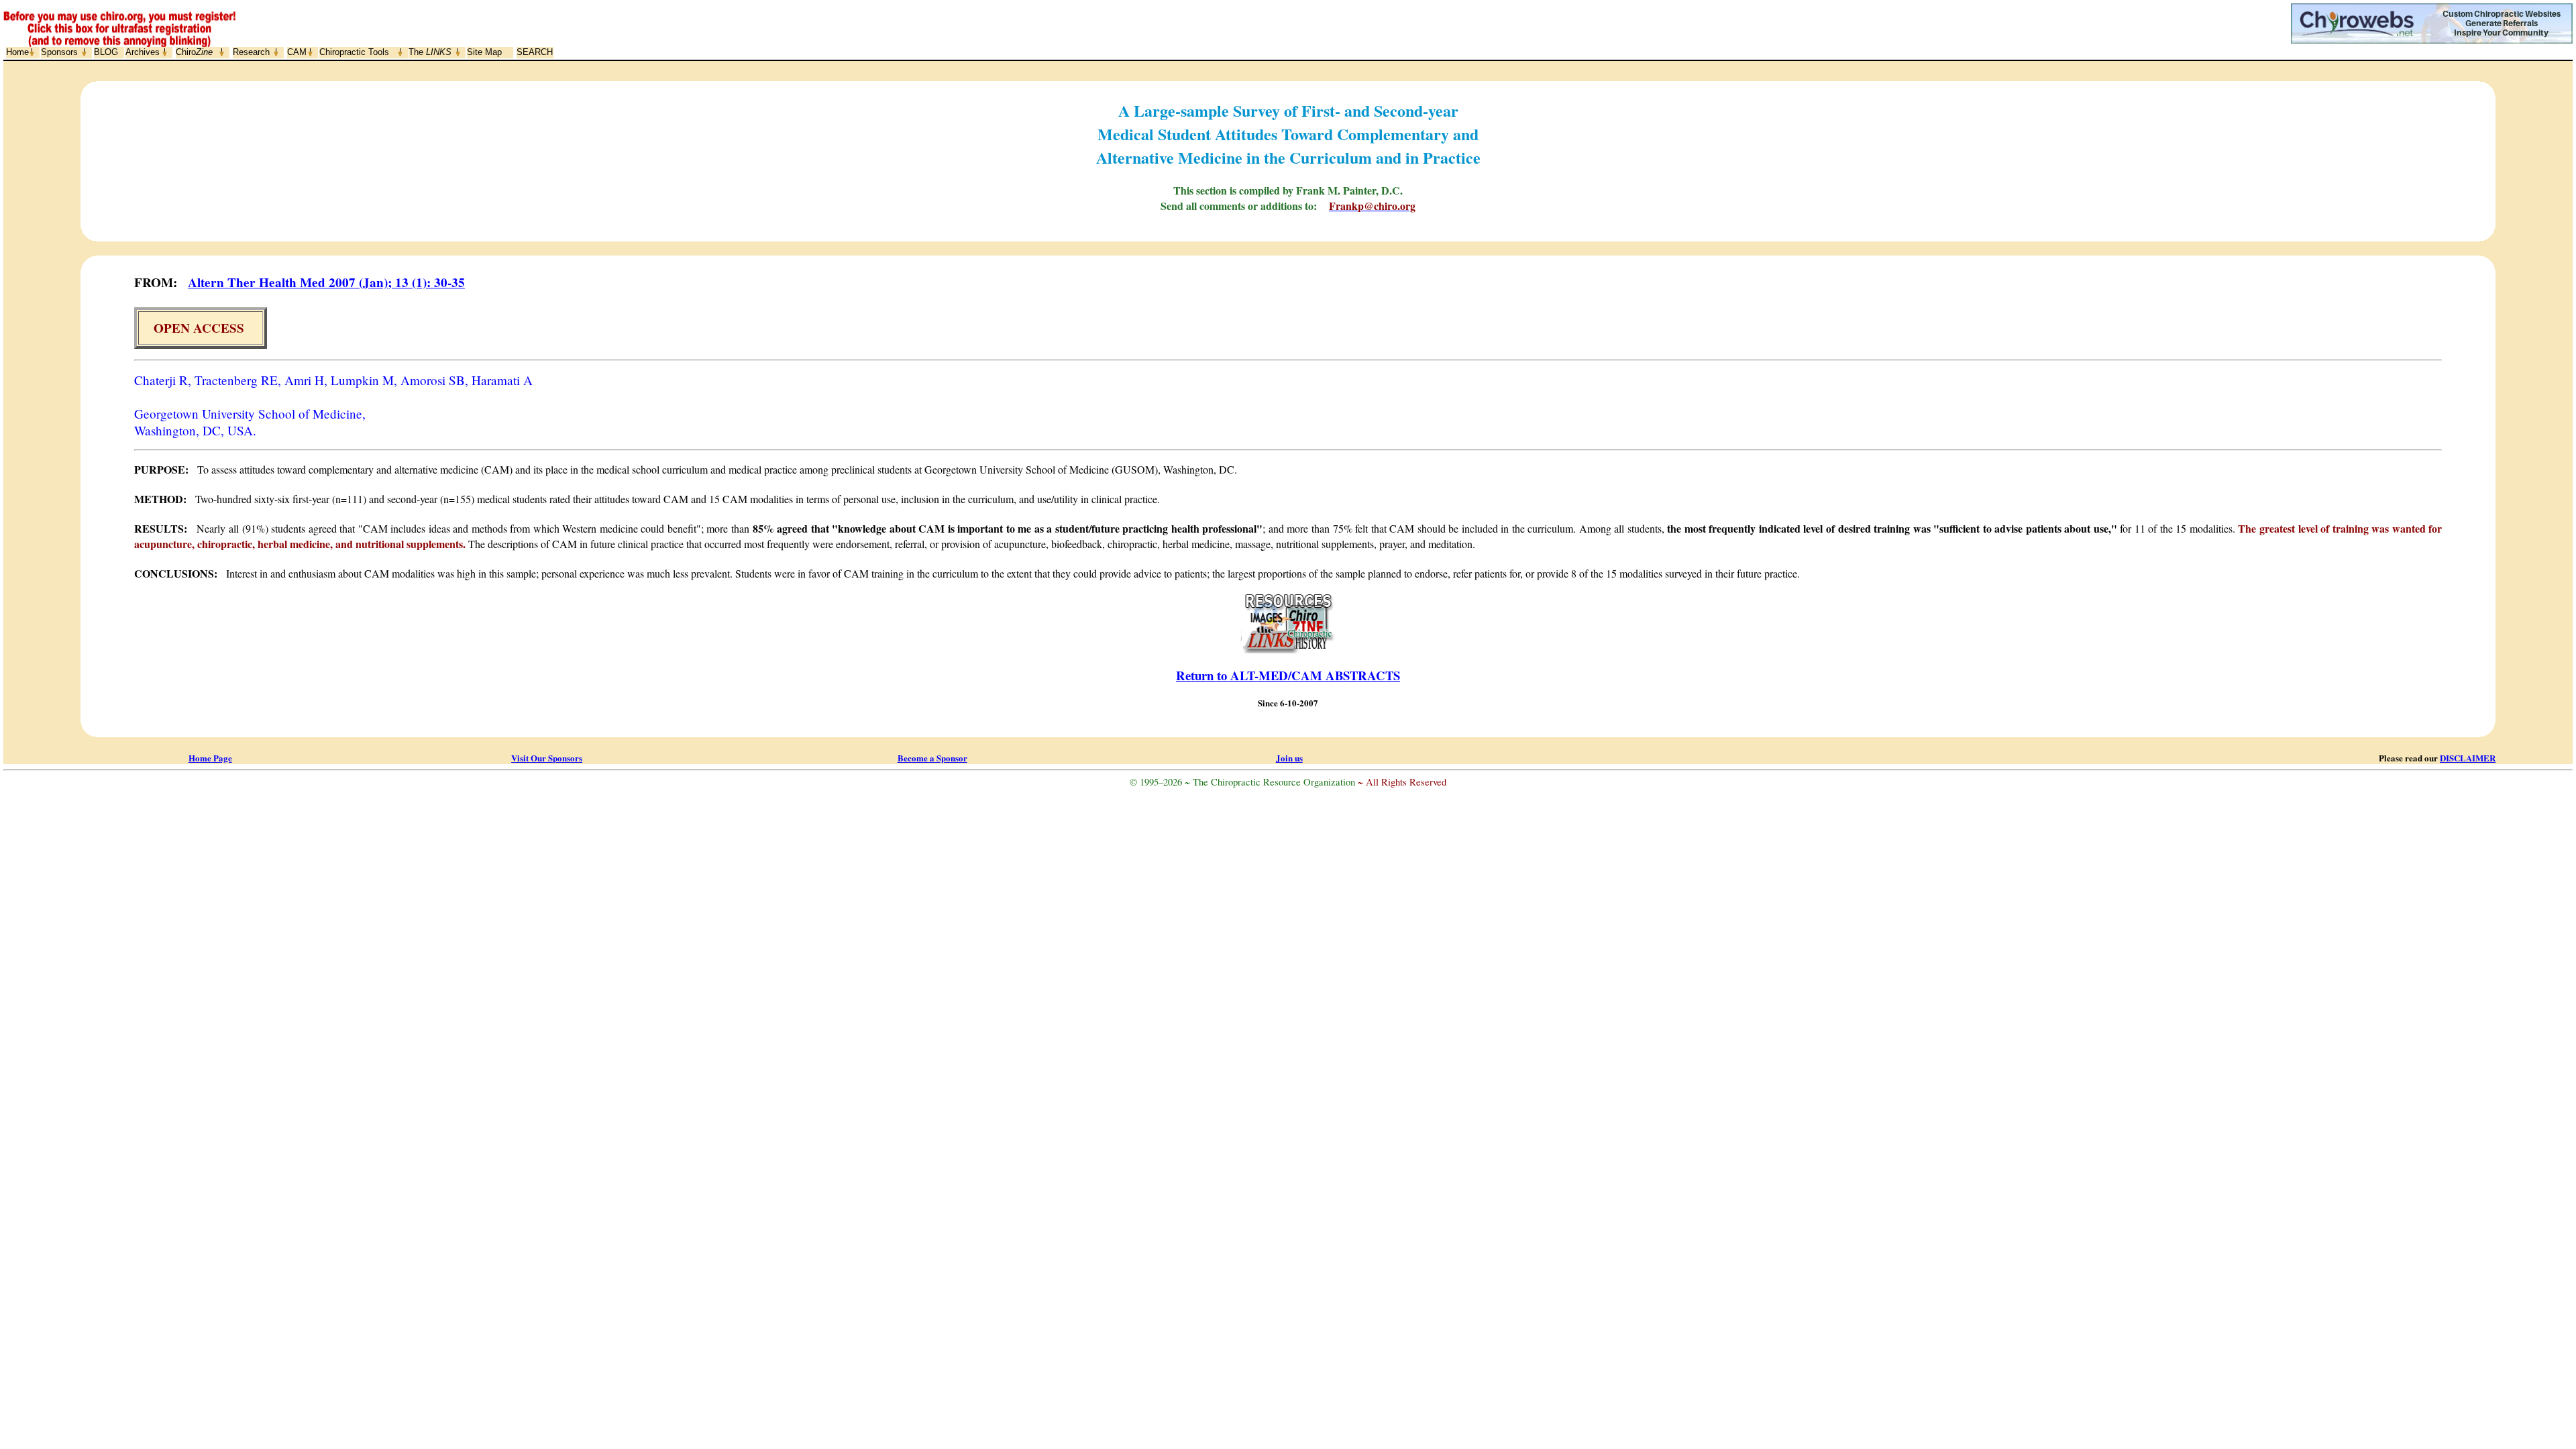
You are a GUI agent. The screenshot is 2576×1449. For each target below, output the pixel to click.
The (430, 52)
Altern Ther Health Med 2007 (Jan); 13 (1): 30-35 (326, 282)
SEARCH (535, 52)
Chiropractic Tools (354, 52)
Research (251, 52)
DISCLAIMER (2468, 758)
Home (17, 52)
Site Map (484, 52)
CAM (297, 52)
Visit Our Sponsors (547, 758)
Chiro (194, 52)
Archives (143, 52)
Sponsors (59, 52)
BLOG (106, 52)
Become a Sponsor (932, 758)
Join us (1289, 758)
